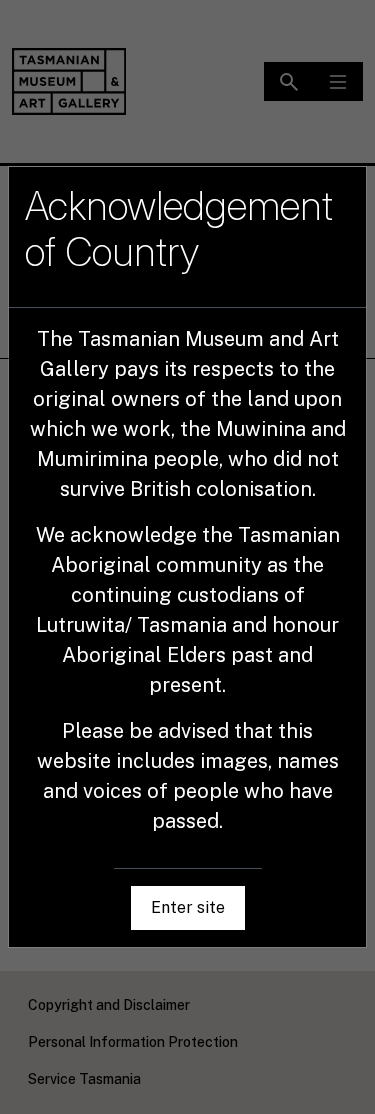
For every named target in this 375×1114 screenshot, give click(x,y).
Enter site (188, 907)
